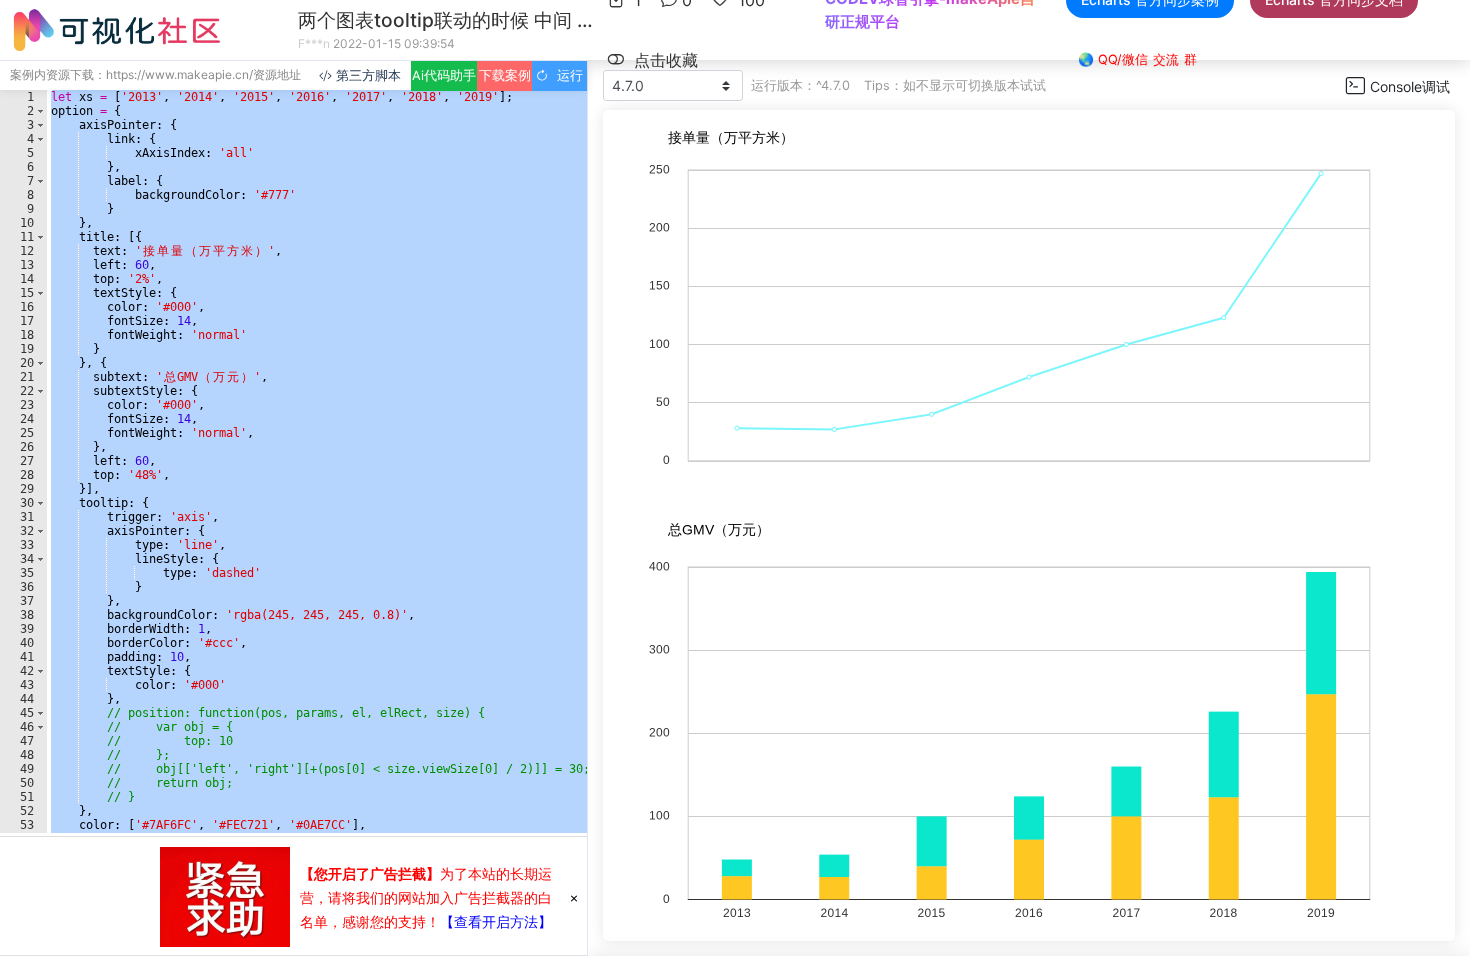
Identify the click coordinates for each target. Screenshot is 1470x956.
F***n (314, 43)
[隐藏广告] (574, 897)
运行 (566, 75)
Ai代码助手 (444, 75)
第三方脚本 (366, 75)
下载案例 (505, 75)
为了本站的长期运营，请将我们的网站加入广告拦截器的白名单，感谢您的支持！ (426, 897)
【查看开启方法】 (496, 921)
